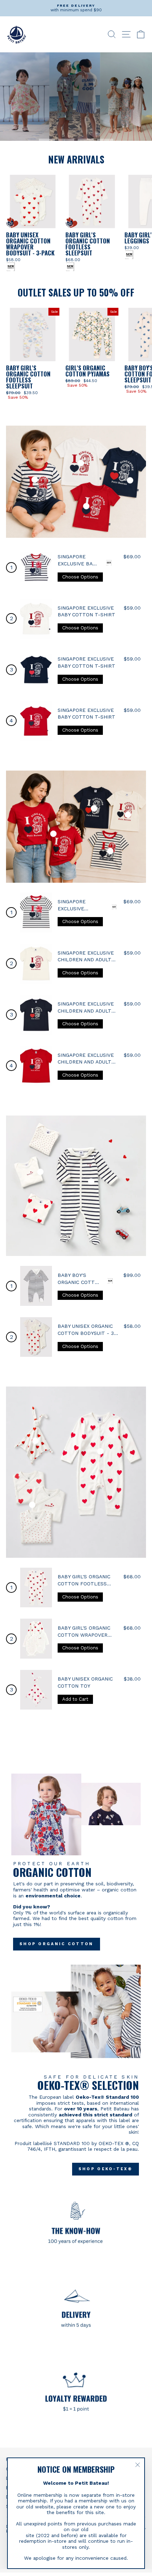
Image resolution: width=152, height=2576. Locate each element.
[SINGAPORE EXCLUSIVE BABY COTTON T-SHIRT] (36, 568)
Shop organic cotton (57, 1944)
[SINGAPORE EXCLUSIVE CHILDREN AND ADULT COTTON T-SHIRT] (36, 913)
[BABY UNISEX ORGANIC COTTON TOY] (36, 1690)
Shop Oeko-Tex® (106, 2169)
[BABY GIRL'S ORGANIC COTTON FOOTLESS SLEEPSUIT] (36, 1588)
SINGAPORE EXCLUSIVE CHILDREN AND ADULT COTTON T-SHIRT (86, 960)
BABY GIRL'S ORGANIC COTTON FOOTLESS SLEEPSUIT (84, 1583)
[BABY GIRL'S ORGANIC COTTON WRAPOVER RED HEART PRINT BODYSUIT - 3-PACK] (36, 1639)
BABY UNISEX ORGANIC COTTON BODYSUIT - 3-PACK (87, 1333)
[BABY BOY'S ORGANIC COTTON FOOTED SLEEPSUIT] (36, 1286)
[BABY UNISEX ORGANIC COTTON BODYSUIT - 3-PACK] (36, 1337)
